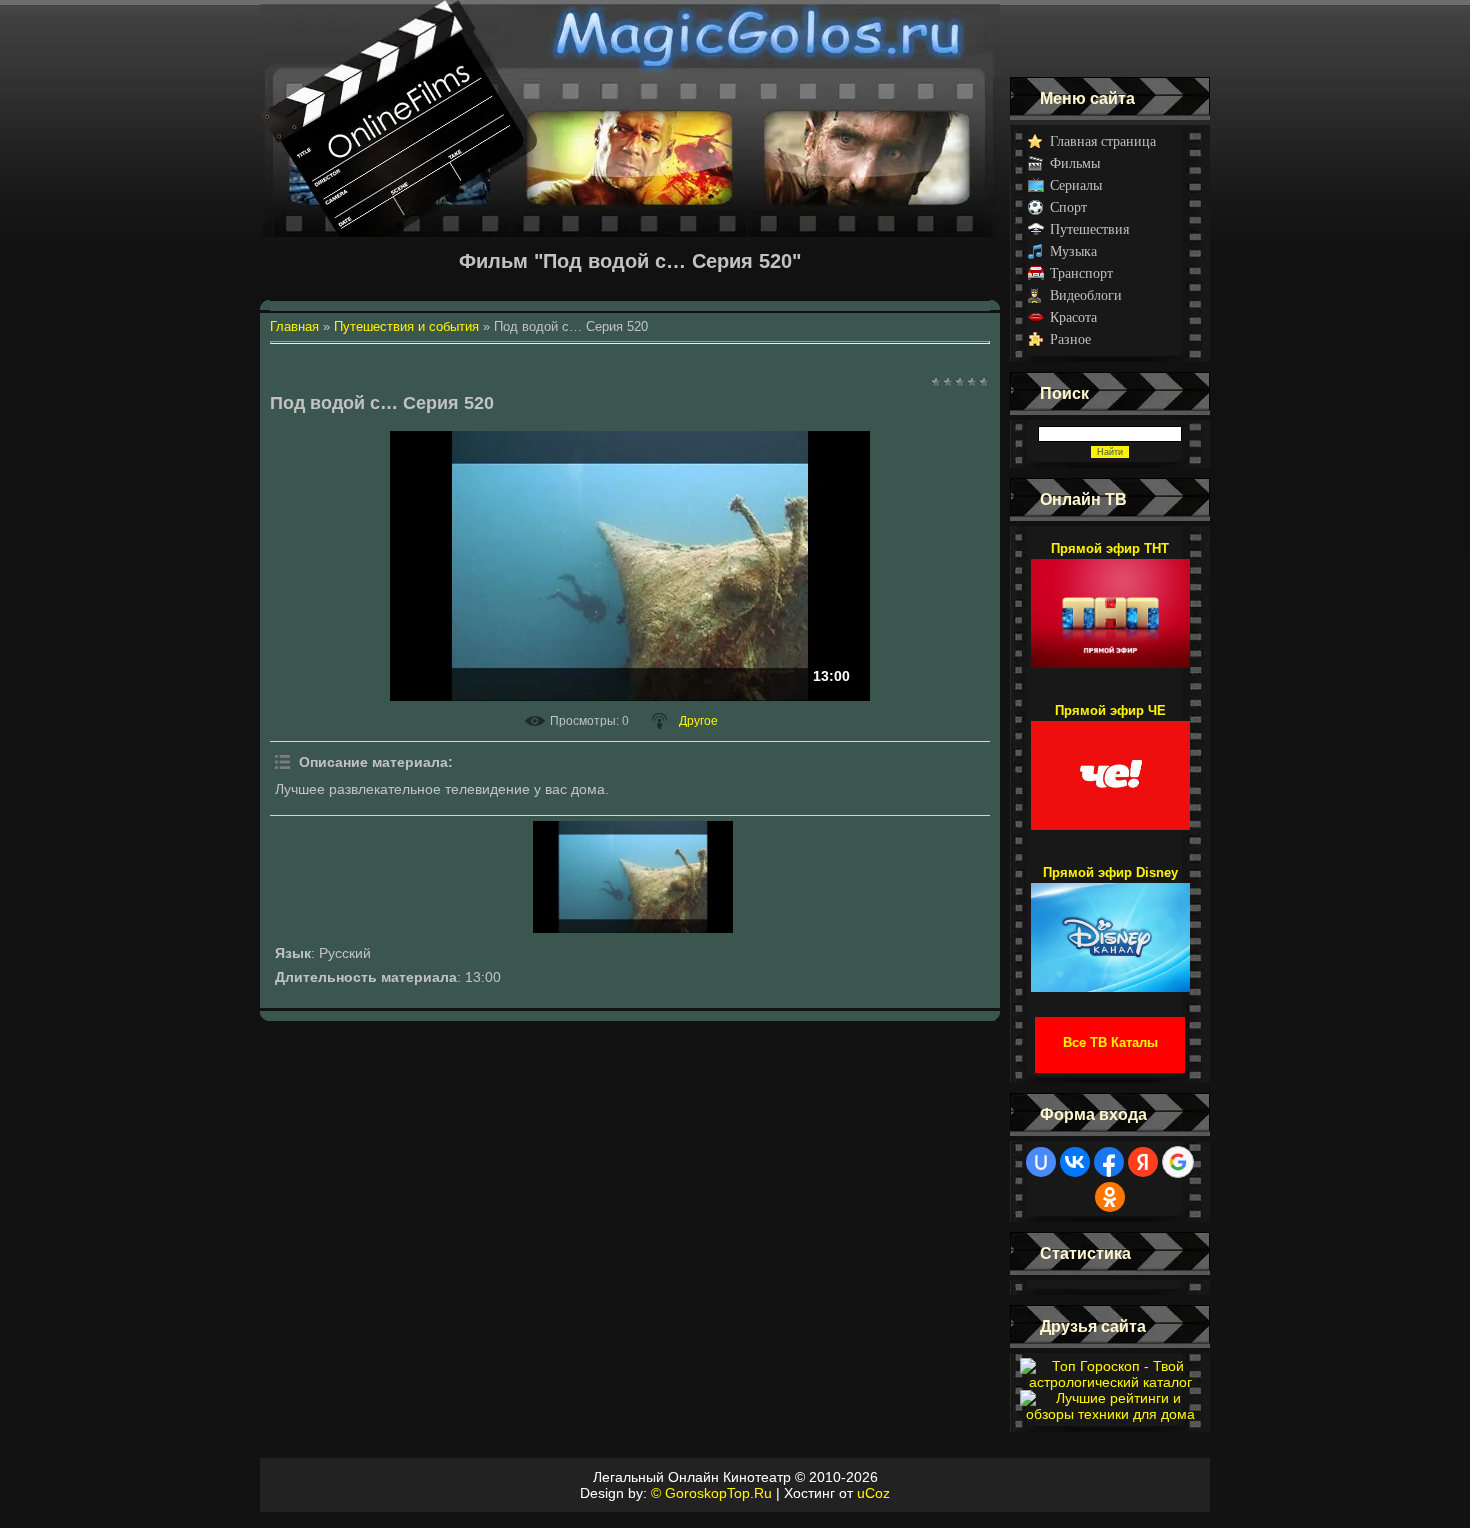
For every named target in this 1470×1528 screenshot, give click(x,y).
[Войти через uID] (1041, 1162)
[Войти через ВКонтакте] (1075, 1162)
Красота (1073, 317)
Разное (1070, 339)
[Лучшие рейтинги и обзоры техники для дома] (1110, 1414)
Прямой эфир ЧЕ (1110, 710)
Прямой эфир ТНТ (1110, 548)
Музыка (1073, 251)
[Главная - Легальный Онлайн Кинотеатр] (630, 38)
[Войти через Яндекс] (1143, 1162)
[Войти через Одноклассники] (1110, 1197)
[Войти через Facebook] (1109, 1162)
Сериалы (1076, 185)
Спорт (1068, 207)
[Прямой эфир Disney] (1110, 928)
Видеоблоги (1086, 295)
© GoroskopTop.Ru (711, 1493)
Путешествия (1089, 229)
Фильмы (1075, 163)
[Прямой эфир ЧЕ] (1110, 766)
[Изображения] (633, 877)
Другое (698, 721)
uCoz (873, 1493)
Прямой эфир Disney (1110, 872)
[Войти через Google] (1178, 1162)
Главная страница (1103, 141)
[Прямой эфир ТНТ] (1110, 604)
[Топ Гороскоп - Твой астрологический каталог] (1110, 1382)
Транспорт (1081, 273)
